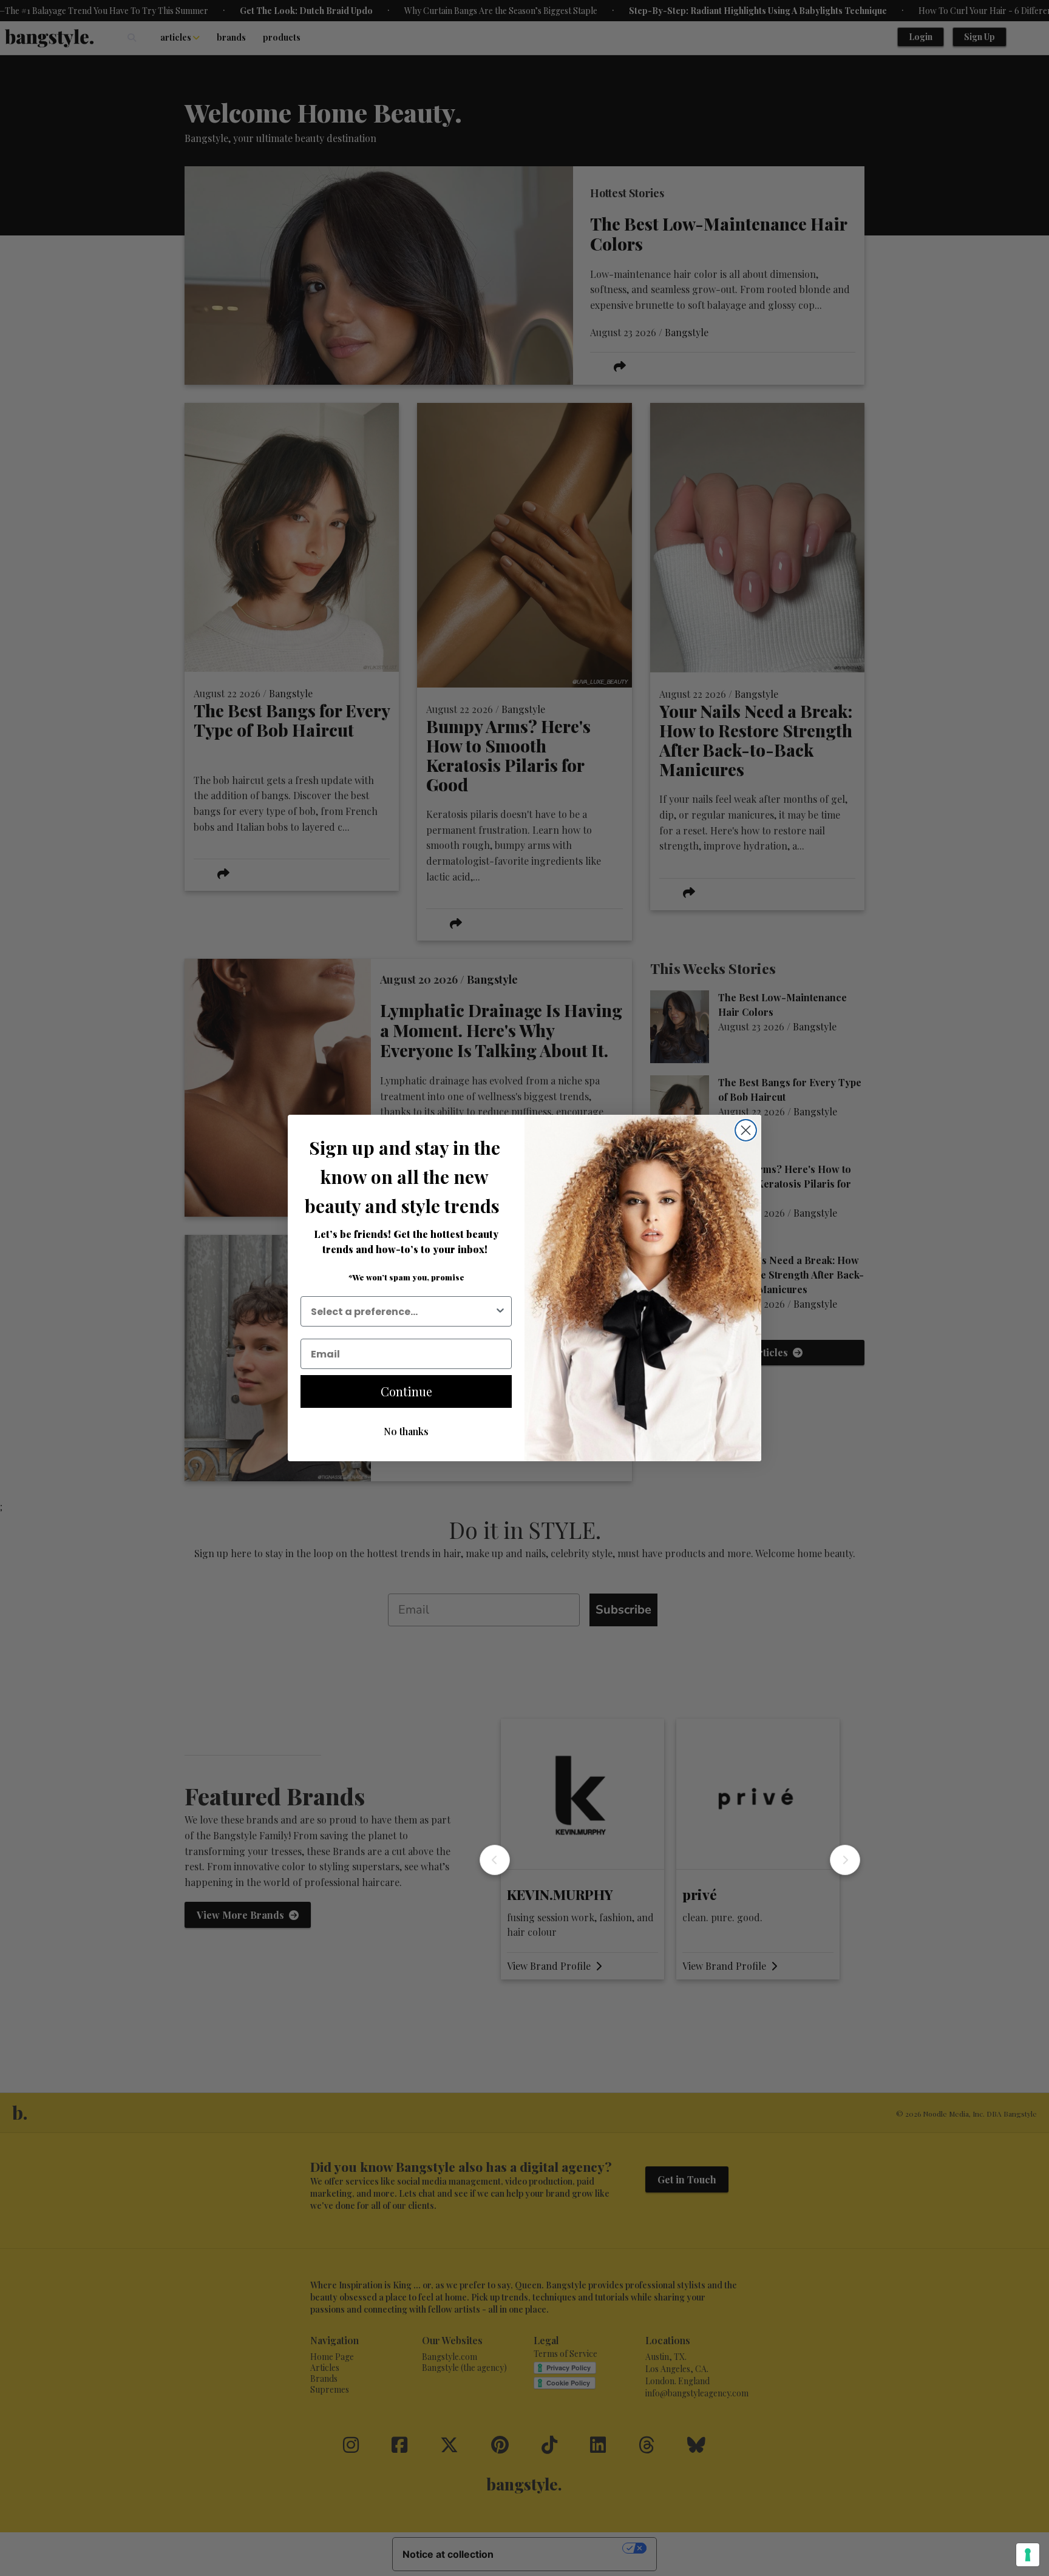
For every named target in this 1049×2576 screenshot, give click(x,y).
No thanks (406, 1431)
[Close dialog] (746, 1130)
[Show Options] (500, 1311)
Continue (406, 1391)
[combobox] (402, 1311)
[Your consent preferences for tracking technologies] (1028, 2555)
